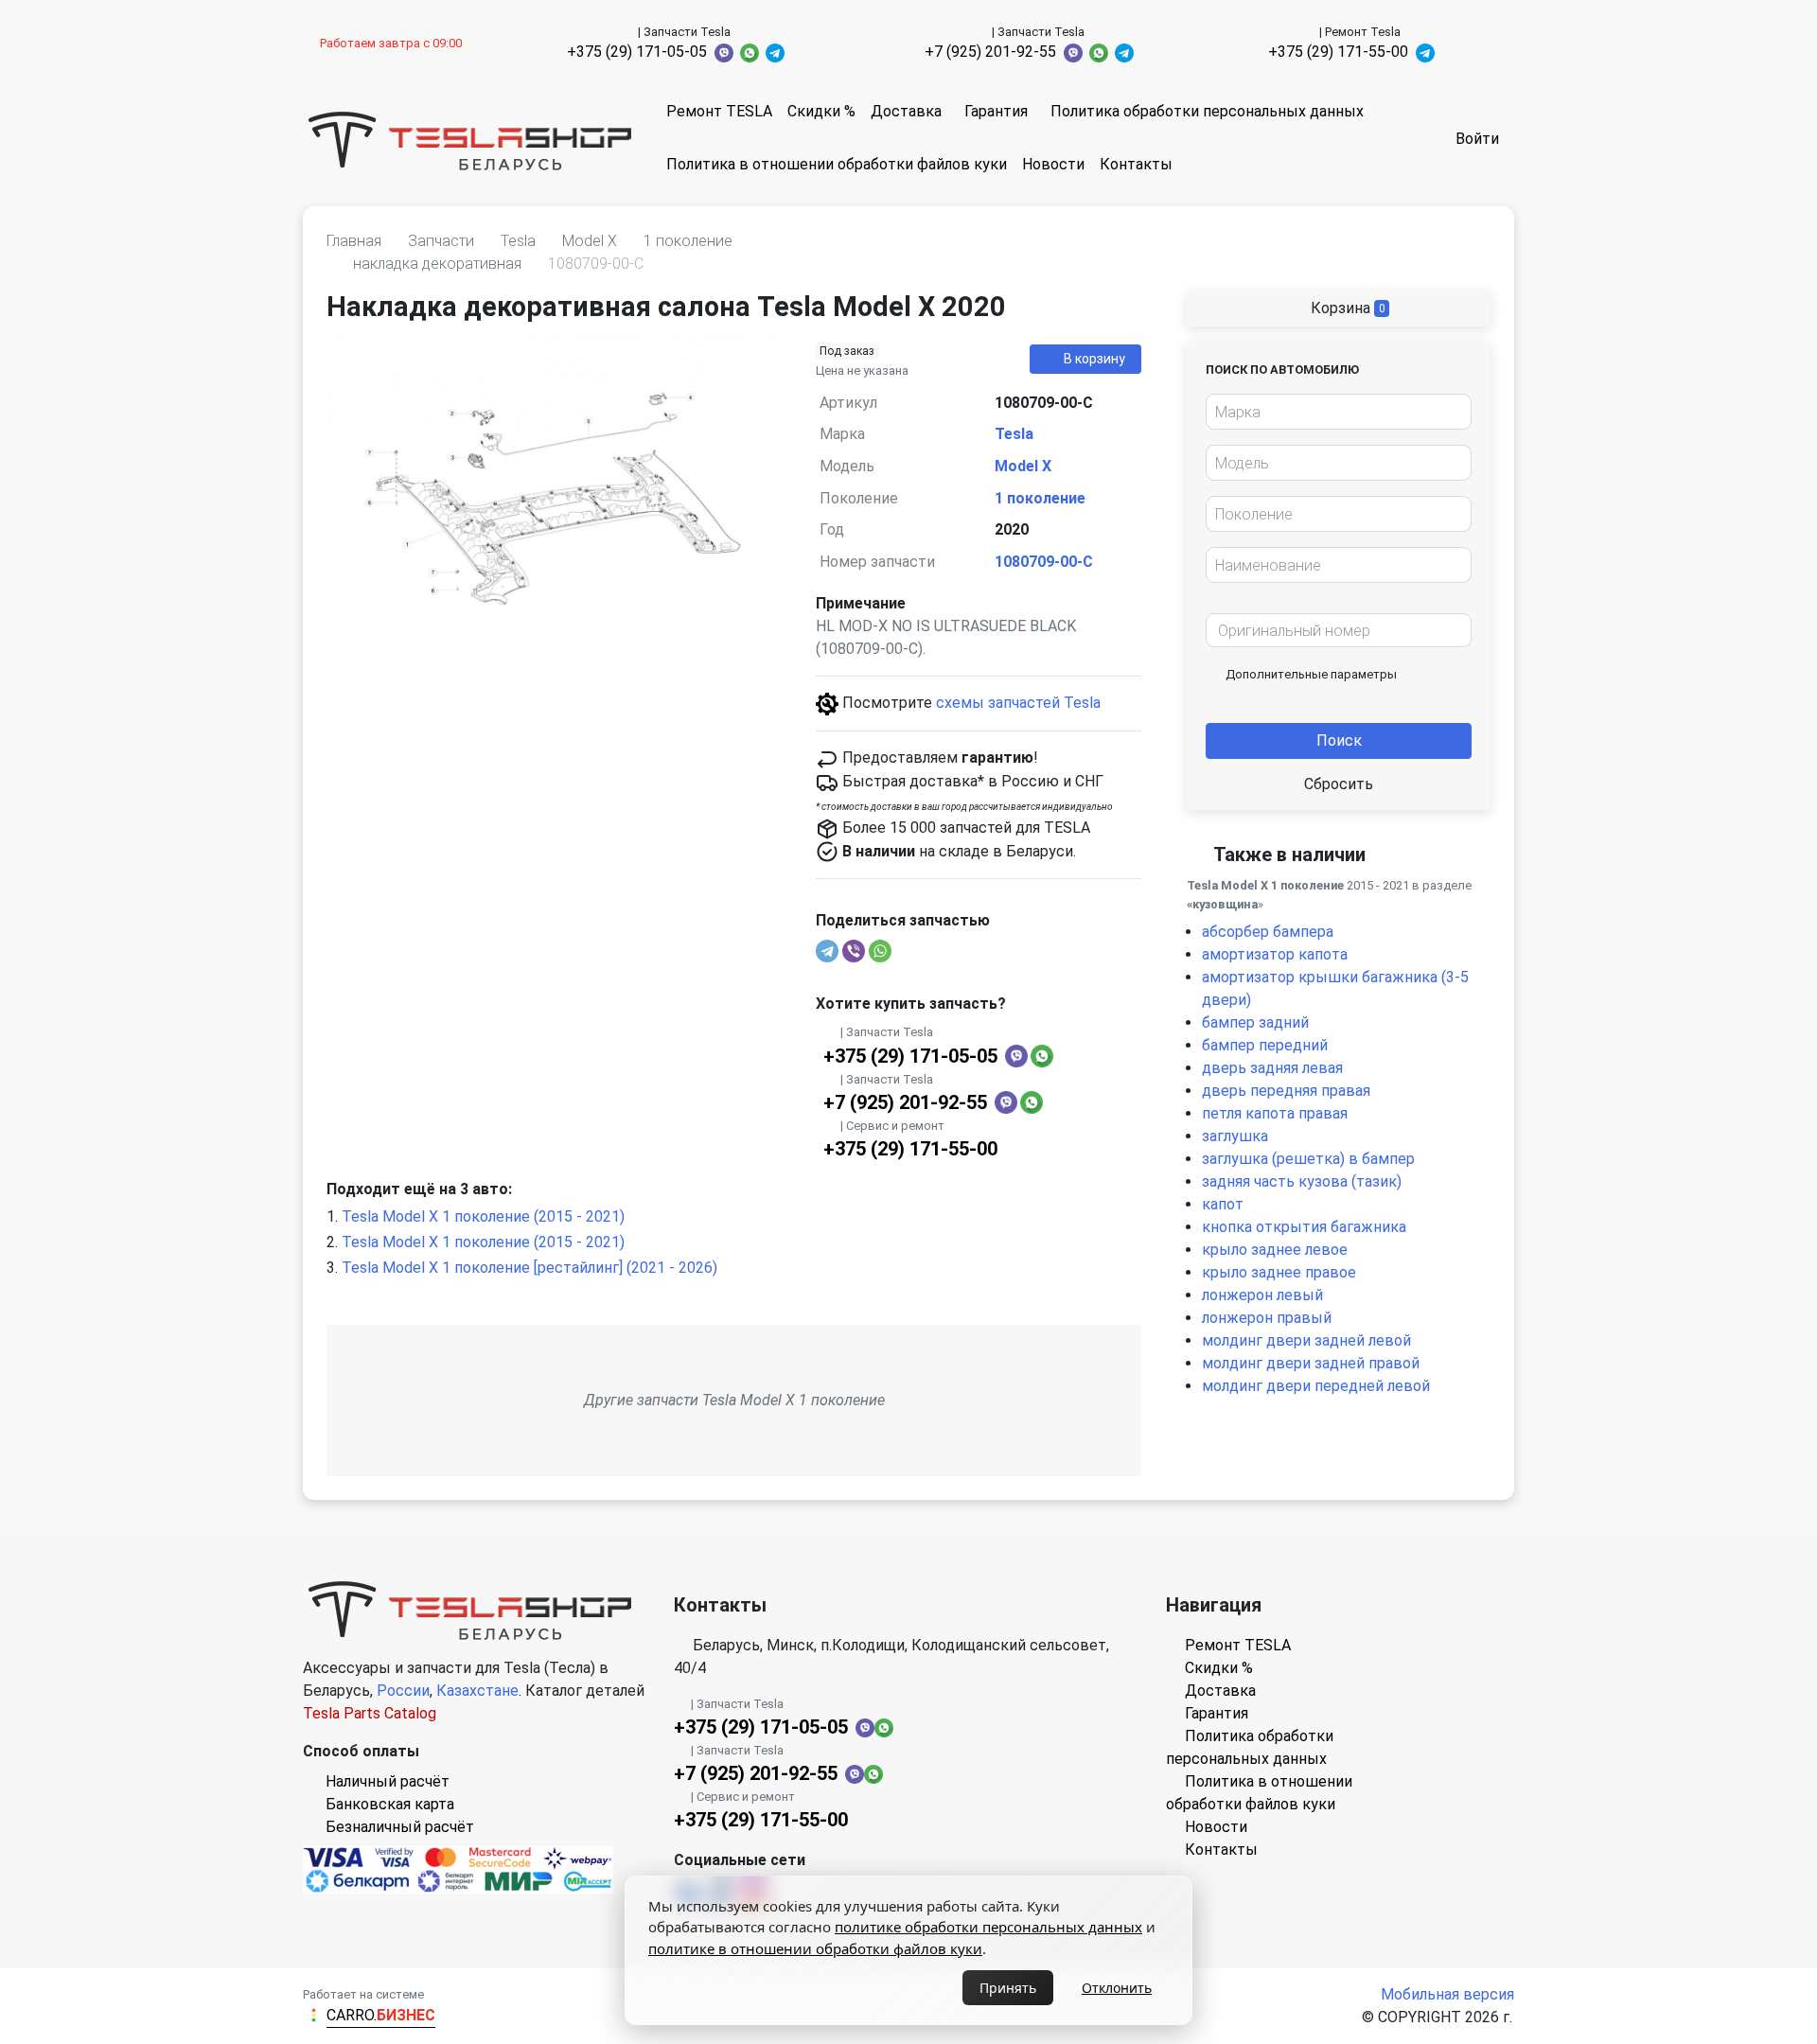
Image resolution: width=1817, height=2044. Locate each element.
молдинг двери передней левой (1316, 1386)
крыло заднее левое (1275, 1250)
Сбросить (1339, 784)
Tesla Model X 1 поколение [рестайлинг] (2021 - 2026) (529, 1268)
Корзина (1346, 308)
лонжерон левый (1262, 1295)
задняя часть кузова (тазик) (1302, 1181)
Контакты (1136, 164)
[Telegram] (827, 951)
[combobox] (1339, 412)
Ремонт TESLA (719, 111)
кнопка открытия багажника (1304, 1227)
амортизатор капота (1275, 954)
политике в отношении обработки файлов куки (815, 1948)
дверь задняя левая (1272, 1068)
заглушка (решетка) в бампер (1308, 1159)
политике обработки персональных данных (988, 1927)
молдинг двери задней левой (1306, 1340)
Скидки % (821, 111)
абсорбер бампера (1268, 932)
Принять (1008, 1988)
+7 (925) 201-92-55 (990, 52)
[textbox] (1333, 413)
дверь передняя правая (1286, 1091)
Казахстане (477, 1691)
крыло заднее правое (1279, 1272)
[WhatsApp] (880, 951)
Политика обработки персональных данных (1207, 111)
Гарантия (996, 111)
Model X (1023, 466)
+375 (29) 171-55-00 (1338, 52)
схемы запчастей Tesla (1018, 703)
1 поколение (1040, 498)
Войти (1477, 139)
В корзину (1094, 359)
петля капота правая (1275, 1113)
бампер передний (1265, 1045)
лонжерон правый (1267, 1318)
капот (1223, 1204)
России (403, 1691)
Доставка (906, 111)
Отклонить (1117, 1988)
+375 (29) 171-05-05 (637, 52)
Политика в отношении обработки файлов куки (837, 164)
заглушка (1235, 1136)
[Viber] (854, 951)
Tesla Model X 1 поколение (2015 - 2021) (483, 1216)
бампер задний (1255, 1022)
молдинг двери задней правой (1311, 1363)
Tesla (1014, 434)
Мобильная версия (1447, 1994)
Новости (1053, 164)
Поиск (1339, 740)
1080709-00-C (1044, 562)
